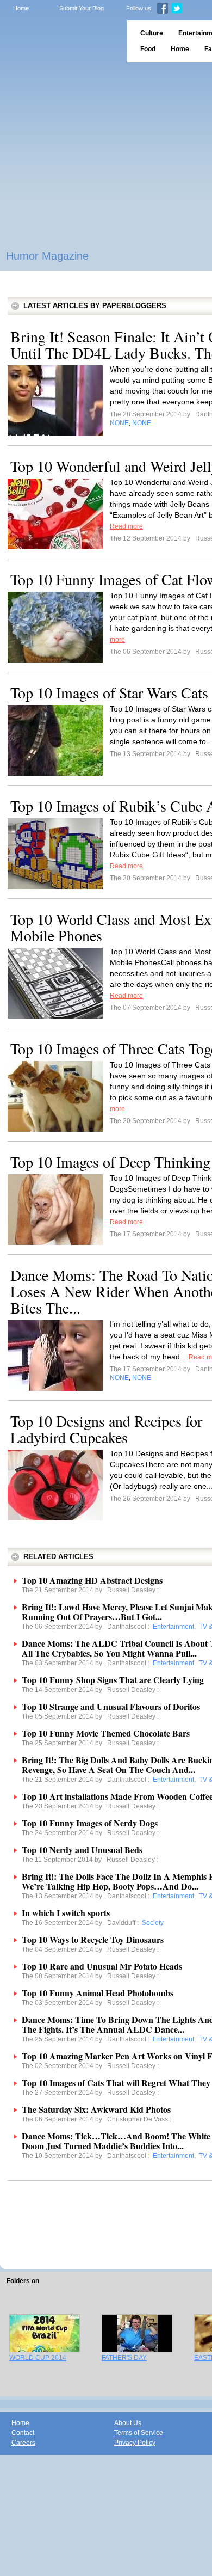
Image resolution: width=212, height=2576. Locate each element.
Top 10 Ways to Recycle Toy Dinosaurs (93, 1939)
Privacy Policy (135, 2443)
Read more (126, 526)
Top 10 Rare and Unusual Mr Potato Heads (102, 1966)
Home (21, 8)
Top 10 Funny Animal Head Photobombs (98, 1993)
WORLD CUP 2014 (38, 2358)
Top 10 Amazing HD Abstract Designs (92, 1580)
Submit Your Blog (82, 8)
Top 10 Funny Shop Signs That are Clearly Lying (113, 1680)
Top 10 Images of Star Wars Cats (109, 692)
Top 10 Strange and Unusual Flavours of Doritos (111, 1706)
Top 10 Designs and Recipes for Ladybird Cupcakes (106, 1429)
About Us (128, 2423)
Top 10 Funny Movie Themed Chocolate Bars (106, 1733)
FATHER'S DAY (124, 2358)
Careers (23, 2443)
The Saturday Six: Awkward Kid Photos (96, 2109)
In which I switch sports (66, 1913)
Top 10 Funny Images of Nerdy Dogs (90, 1823)
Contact (23, 2433)
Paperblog (60, 41)
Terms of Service (139, 2433)
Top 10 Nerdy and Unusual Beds (82, 1850)
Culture (152, 33)
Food (148, 49)
